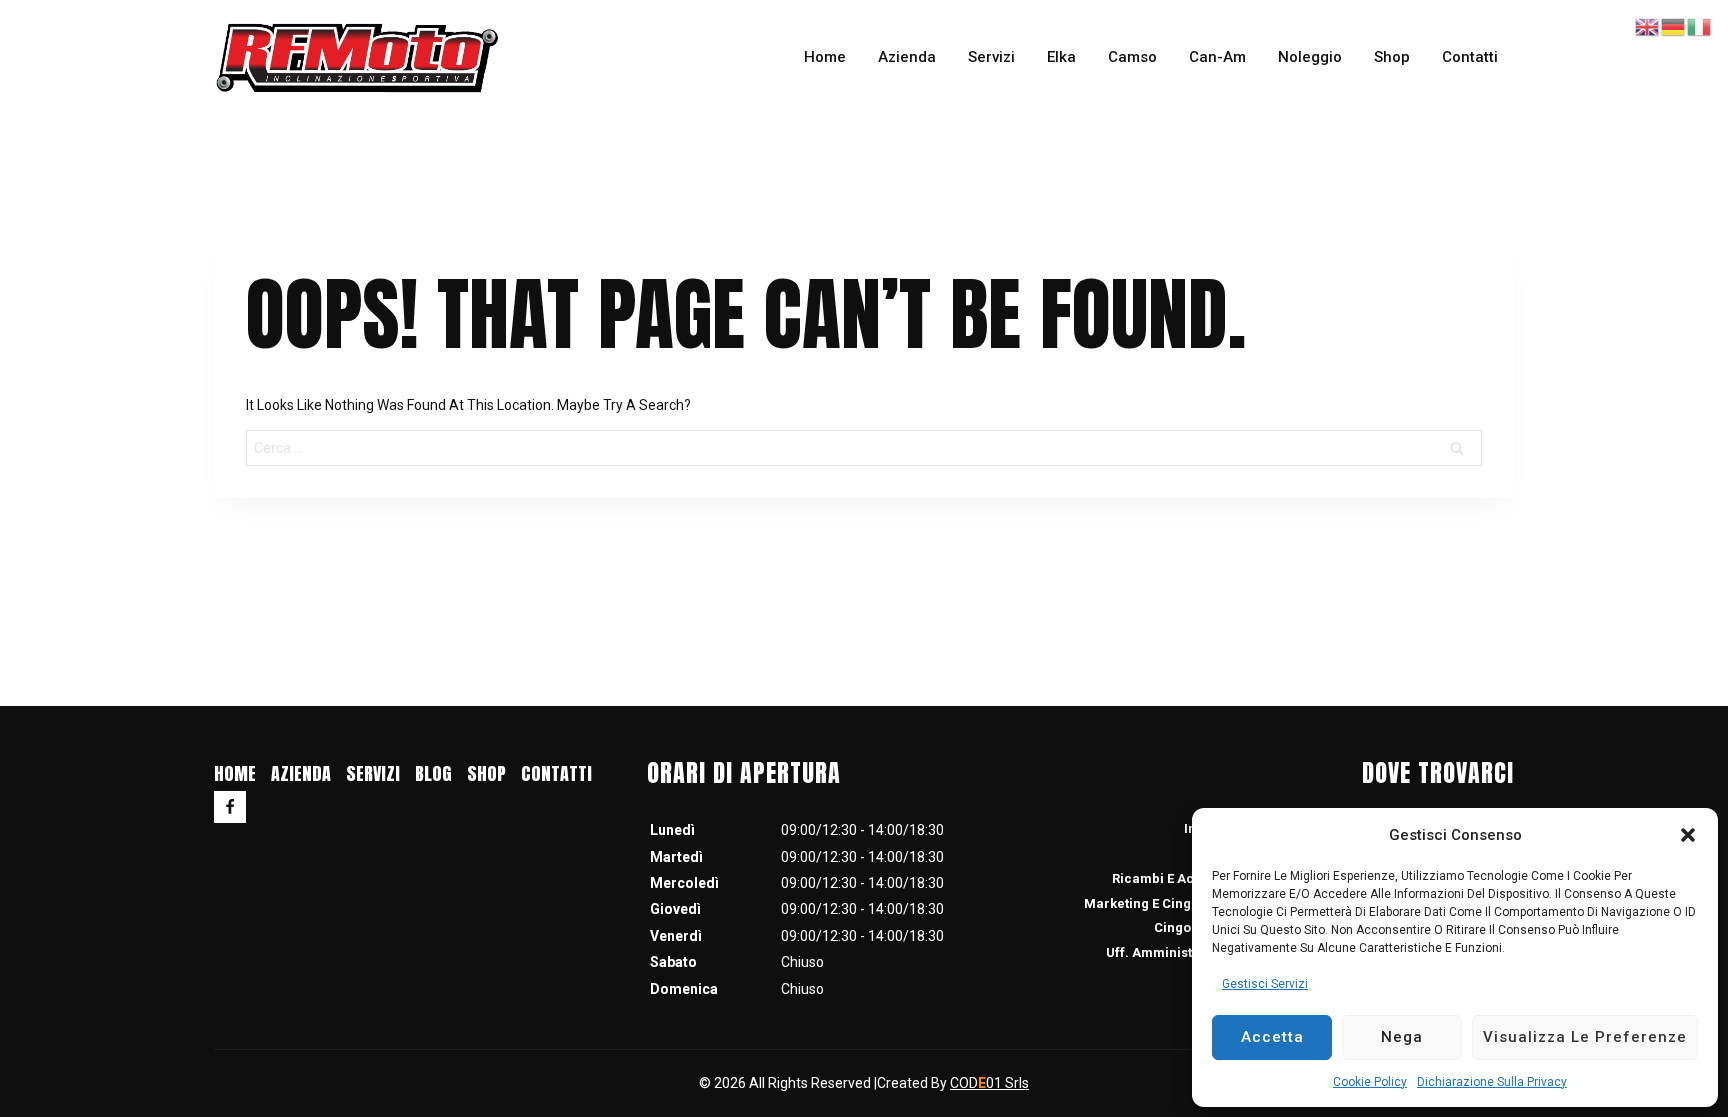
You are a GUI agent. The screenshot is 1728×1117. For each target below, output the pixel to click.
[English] (1648, 26)
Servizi (991, 57)
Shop (1392, 57)
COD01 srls (989, 1083)
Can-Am (1217, 57)
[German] (1674, 26)
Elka (1061, 57)
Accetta (1272, 1037)
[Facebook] (230, 807)
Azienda (907, 57)
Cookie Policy (1370, 1082)
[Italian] (1700, 26)
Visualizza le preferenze (1585, 1037)
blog (433, 773)
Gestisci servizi (1265, 984)
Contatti (1470, 57)
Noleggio (1310, 57)
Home (825, 57)
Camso (1132, 57)
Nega (1402, 1037)
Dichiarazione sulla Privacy (1492, 1082)
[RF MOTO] (356, 57)
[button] (1688, 835)
